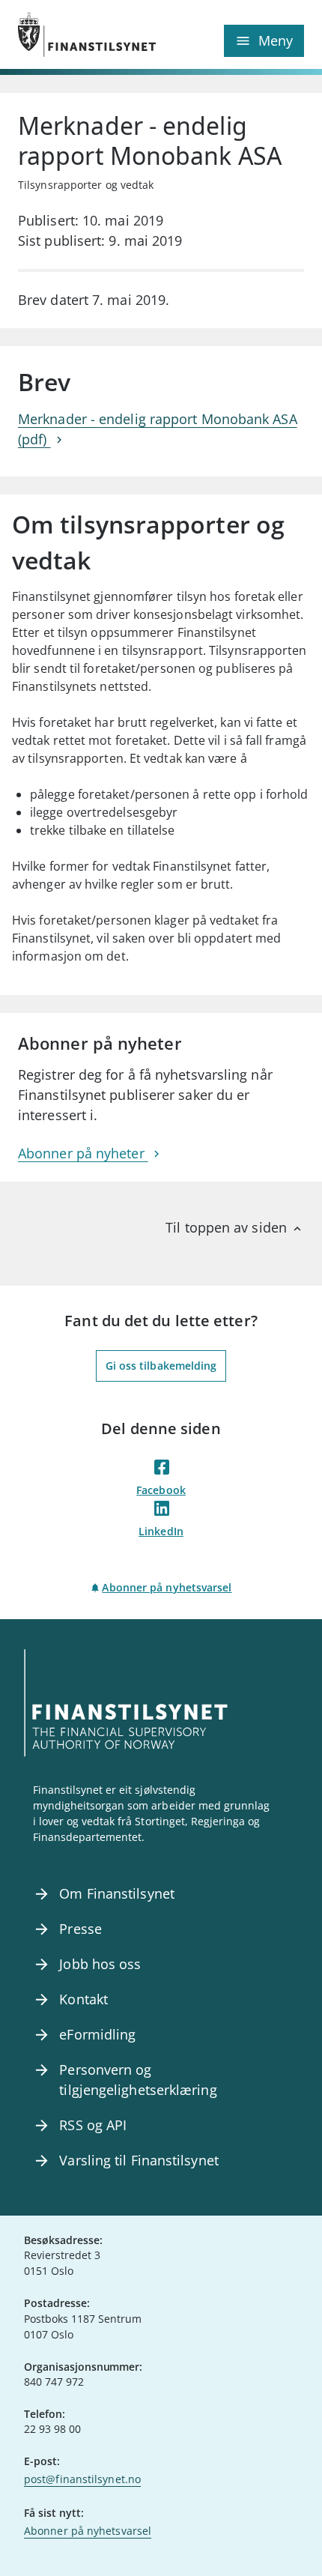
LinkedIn (161, 1531)
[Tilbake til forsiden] (89, 34)
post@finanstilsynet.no (82, 2479)
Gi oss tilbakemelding (161, 1366)
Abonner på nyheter (83, 1153)
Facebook (161, 1490)
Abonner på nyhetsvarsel (167, 1587)
